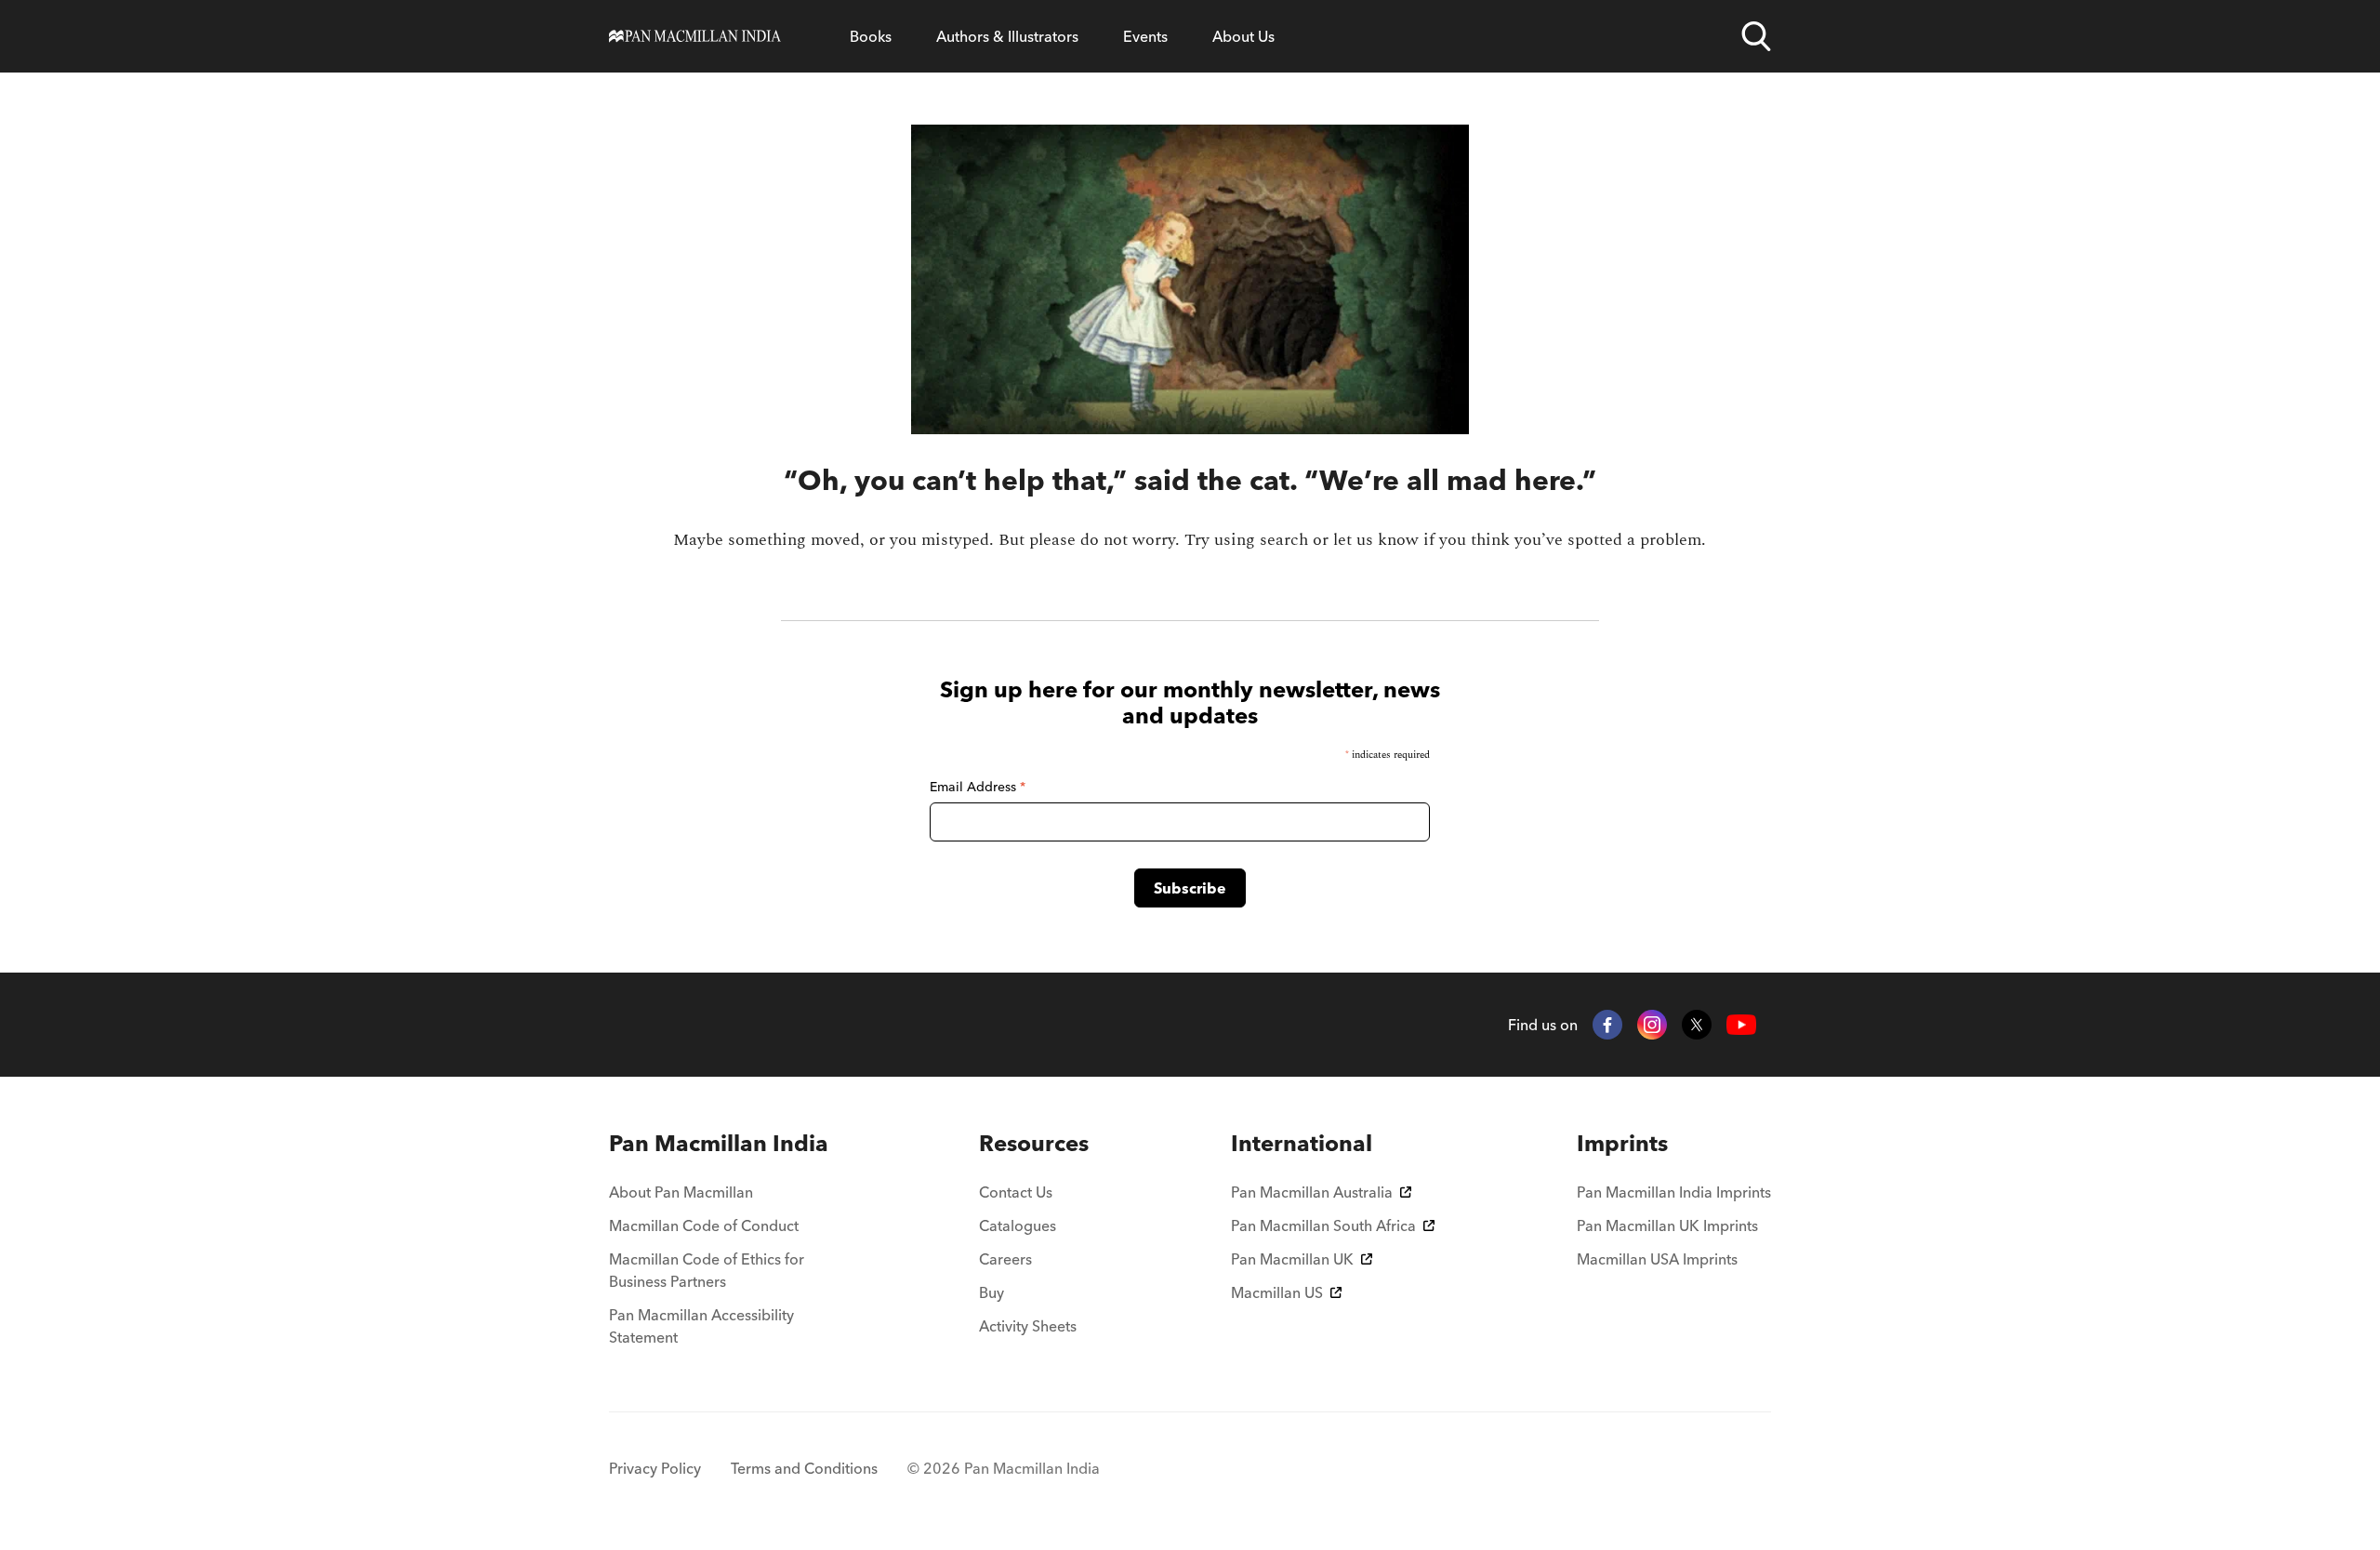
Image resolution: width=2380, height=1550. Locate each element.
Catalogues (1018, 1225)
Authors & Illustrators (1007, 36)
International (1302, 1143)
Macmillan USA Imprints (1657, 1259)
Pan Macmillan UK (1292, 1259)
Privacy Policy (655, 1468)
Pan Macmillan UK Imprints (1667, 1225)
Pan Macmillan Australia (1312, 1192)
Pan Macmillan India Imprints (1674, 1192)
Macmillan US (1277, 1292)
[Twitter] (1697, 1025)
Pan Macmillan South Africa (1323, 1225)
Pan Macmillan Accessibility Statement (701, 1326)
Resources (1034, 1143)
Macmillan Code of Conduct (704, 1225)
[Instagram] (1652, 1025)
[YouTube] (1741, 1025)
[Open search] (1756, 36)
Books (871, 36)
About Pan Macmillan (681, 1192)
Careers (1005, 1259)
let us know (1376, 540)
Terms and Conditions (804, 1468)
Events (1145, 36)
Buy (992, 1292)
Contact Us (1016, 1192)
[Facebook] (1607, 1025)
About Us (1243, 36)
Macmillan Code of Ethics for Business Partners (707, 1270)
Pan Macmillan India (719, 1143)
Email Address (978, 787)
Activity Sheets (1028, 1326)
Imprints (1622, 1143)
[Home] (695, 36)
